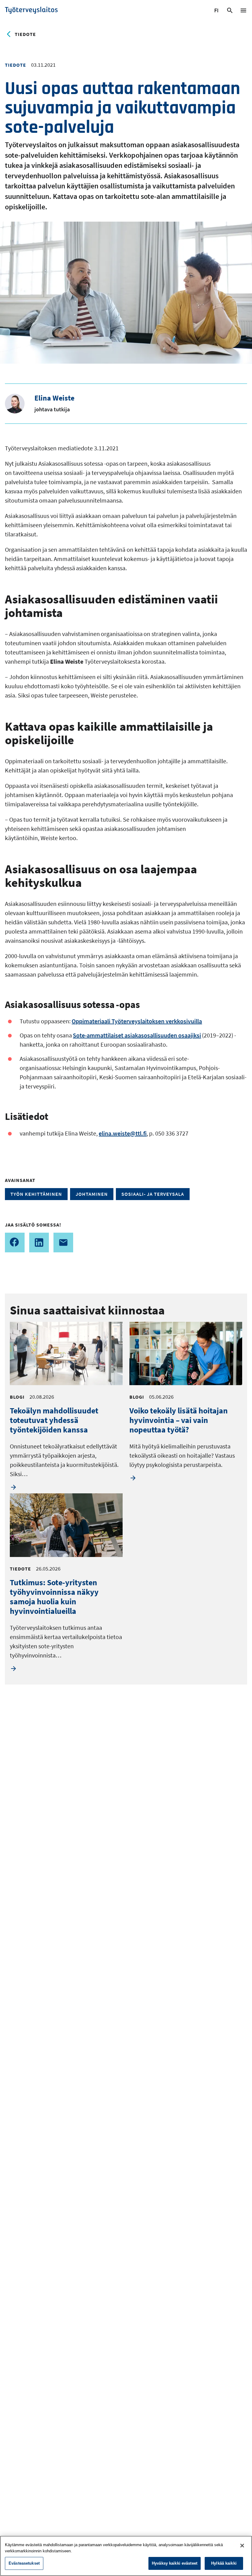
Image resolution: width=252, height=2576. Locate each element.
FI (217, 11)
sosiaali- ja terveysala (153, 1194)
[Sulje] (242, 2546)
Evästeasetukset (24, 2563)
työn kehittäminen (36, 1194)
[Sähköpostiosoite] (63, 1243)
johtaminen (92, 1194)
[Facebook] (15, 1243)
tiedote (25, 34)
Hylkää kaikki (224, 2563)
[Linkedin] (39, 1243)
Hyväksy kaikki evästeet (175, 2563)
